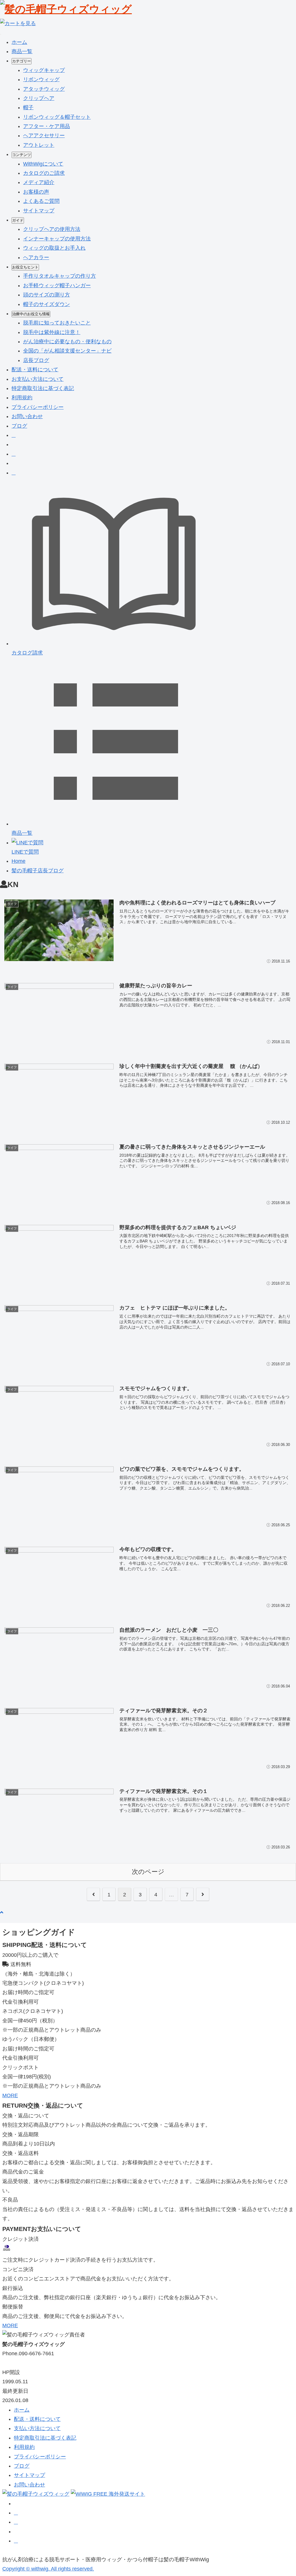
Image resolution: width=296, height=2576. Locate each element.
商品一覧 (22, 51)
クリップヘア (39, 98)
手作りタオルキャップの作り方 (60, 276)
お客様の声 (36, 192)
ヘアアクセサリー (44, 136)
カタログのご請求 (44, 173)
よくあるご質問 (41, 201)
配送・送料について (35, 370)
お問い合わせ (27, 416)
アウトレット (39, 145)
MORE (10, 2095)
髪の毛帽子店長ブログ (38, 871)
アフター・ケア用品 (47, 126)
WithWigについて (43, 164)
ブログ (19, 426)
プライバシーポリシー (38, 407)
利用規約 (22, 398)
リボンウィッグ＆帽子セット (57, 117)
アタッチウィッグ (44, 89)
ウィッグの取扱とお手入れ (54, 248)
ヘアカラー (36, 257)
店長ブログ (36, 360)
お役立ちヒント (25, 267)
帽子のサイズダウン (47, 304)
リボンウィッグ (41, 79)
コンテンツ (22, 155)
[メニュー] (1, 34)
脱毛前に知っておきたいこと (57, 323)
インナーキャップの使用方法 (57, 239)
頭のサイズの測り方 (47, 295)
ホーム (19, 42)
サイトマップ (39, 211)
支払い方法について (37, 2428)
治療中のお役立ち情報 (31, 314)
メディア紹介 (39, 182)
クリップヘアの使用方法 (52, 229)
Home (18, 861)
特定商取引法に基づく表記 (43, 388)
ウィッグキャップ (44, 70)
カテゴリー (22, 61)
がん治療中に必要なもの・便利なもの (67, 342)
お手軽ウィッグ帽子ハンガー (57, 285)
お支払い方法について (38, 379)
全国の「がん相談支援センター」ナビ (67, 351)
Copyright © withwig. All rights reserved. (48, 2569)
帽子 (28, 107)
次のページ (148, 1872)
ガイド (18, 220)
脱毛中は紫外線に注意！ (52, 332)
